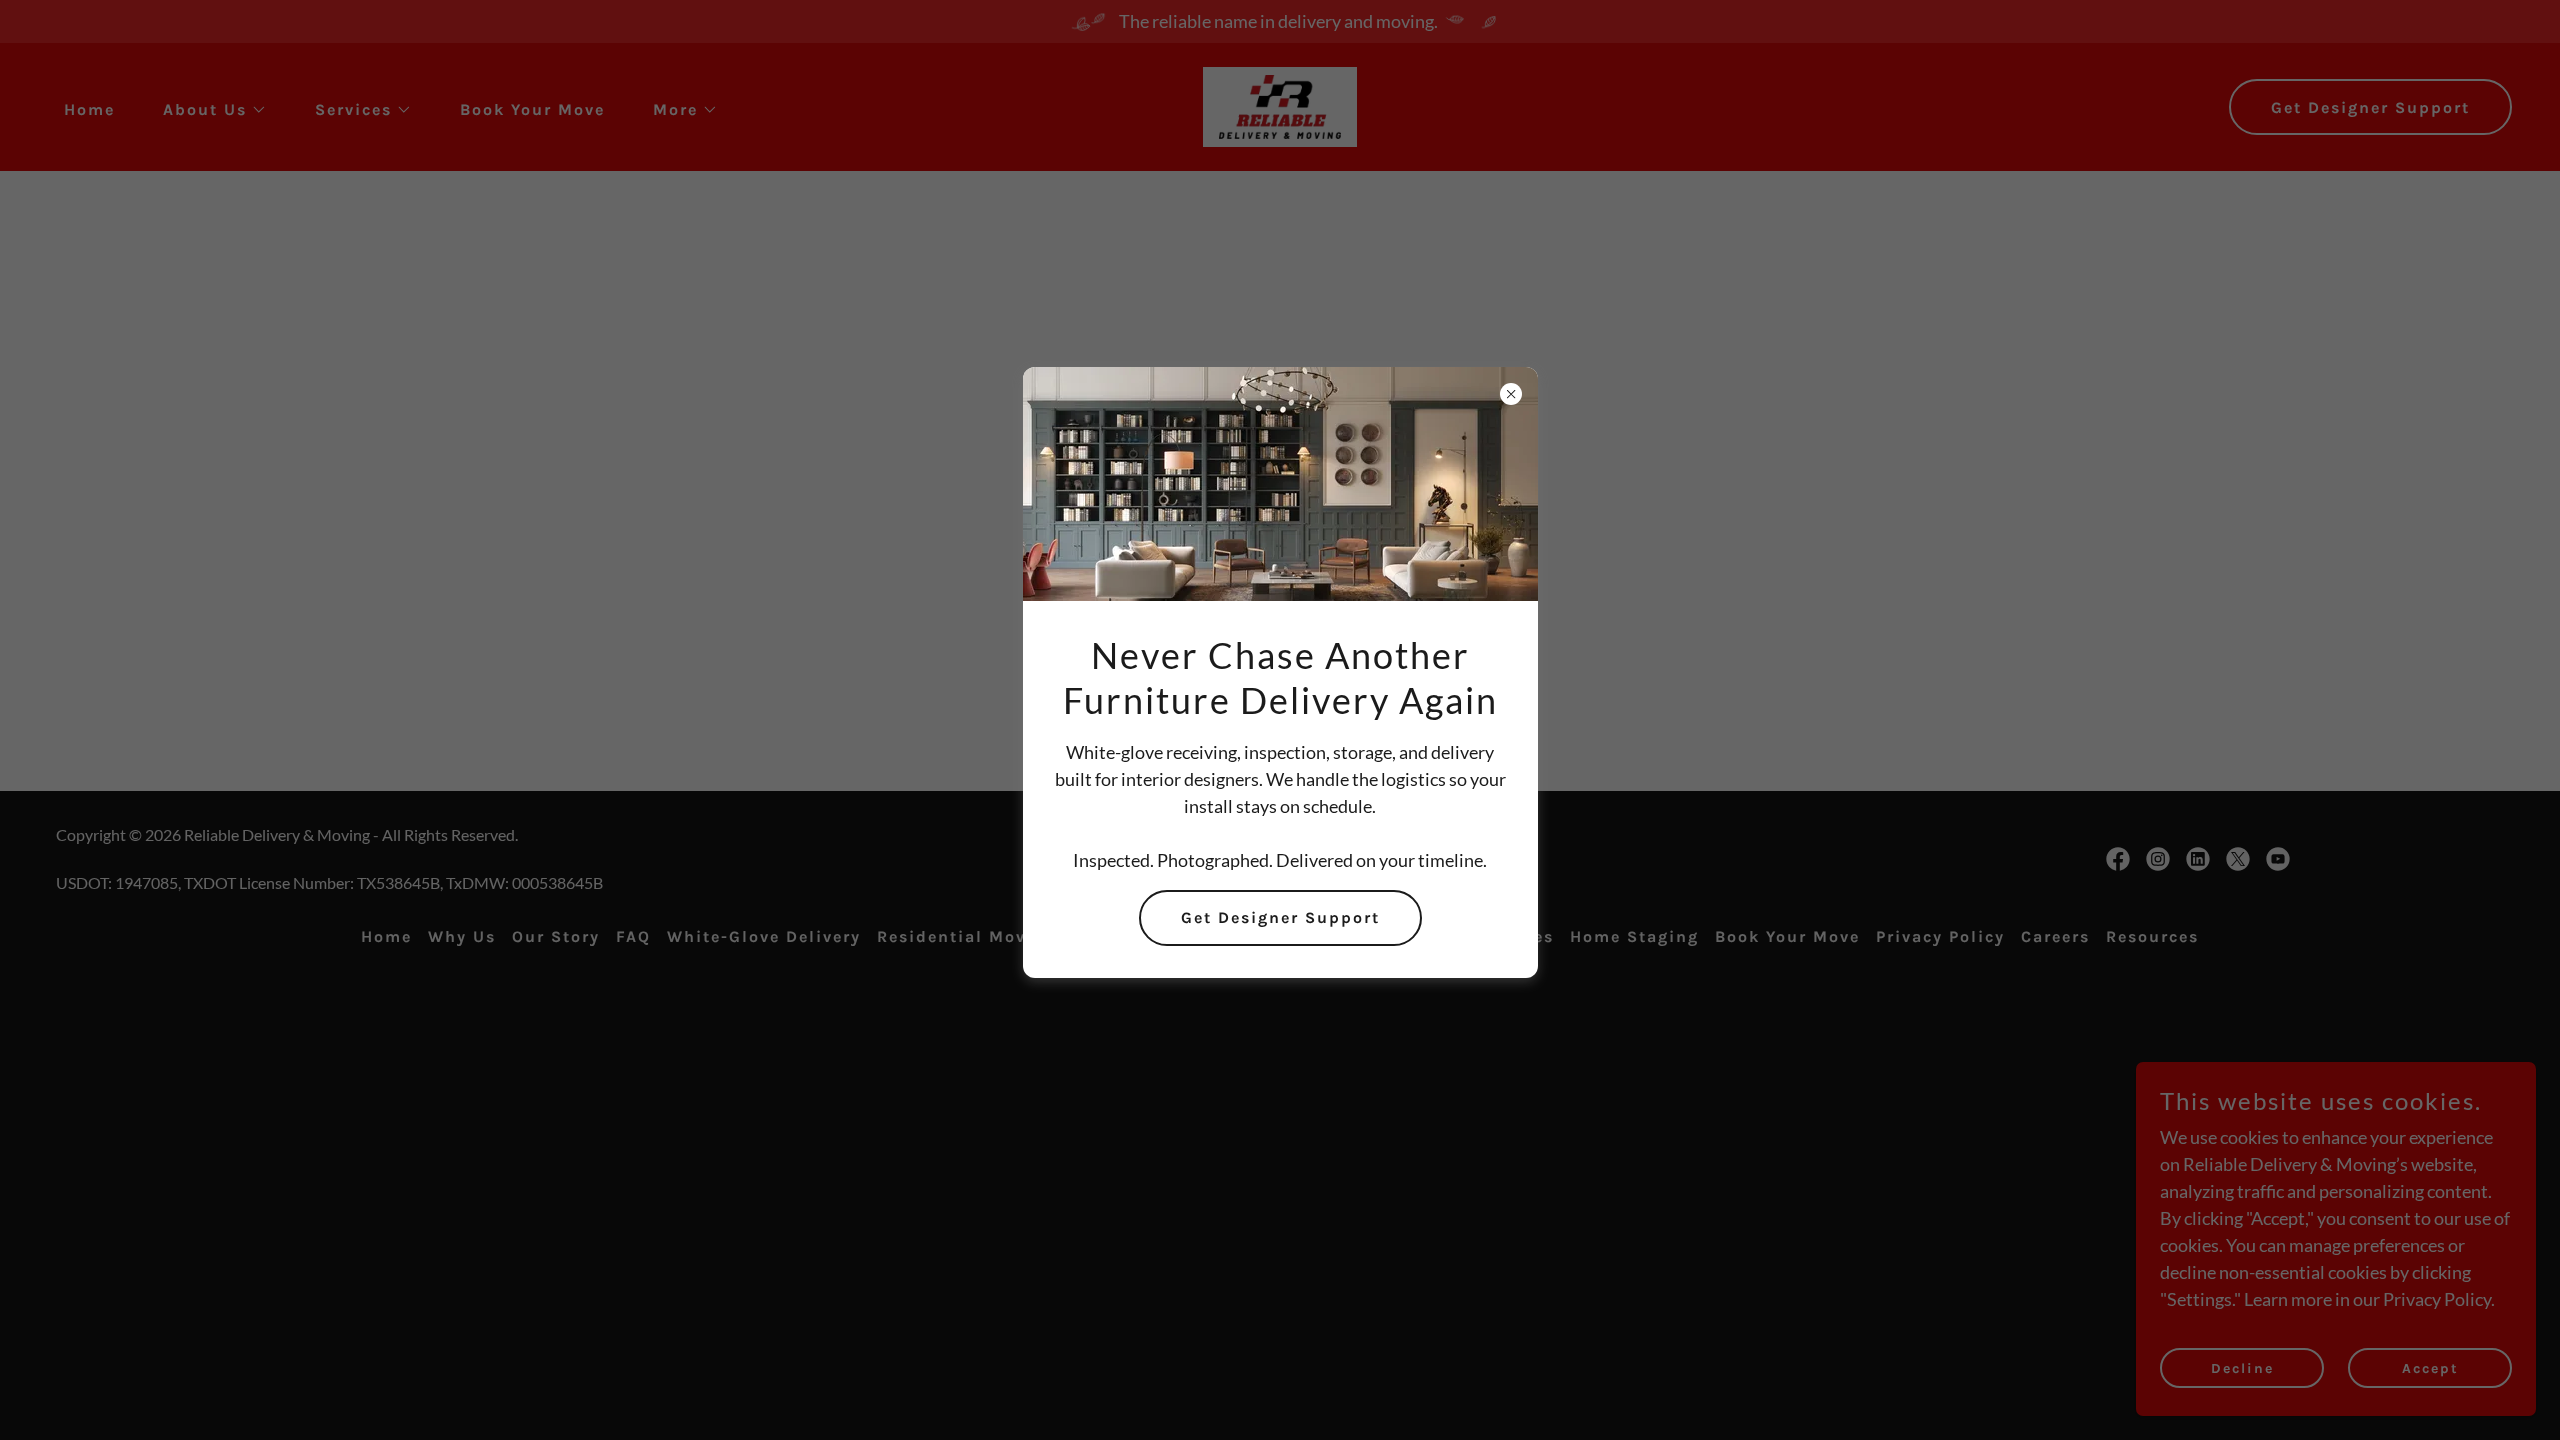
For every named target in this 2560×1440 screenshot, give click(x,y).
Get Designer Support (1280, 917)
